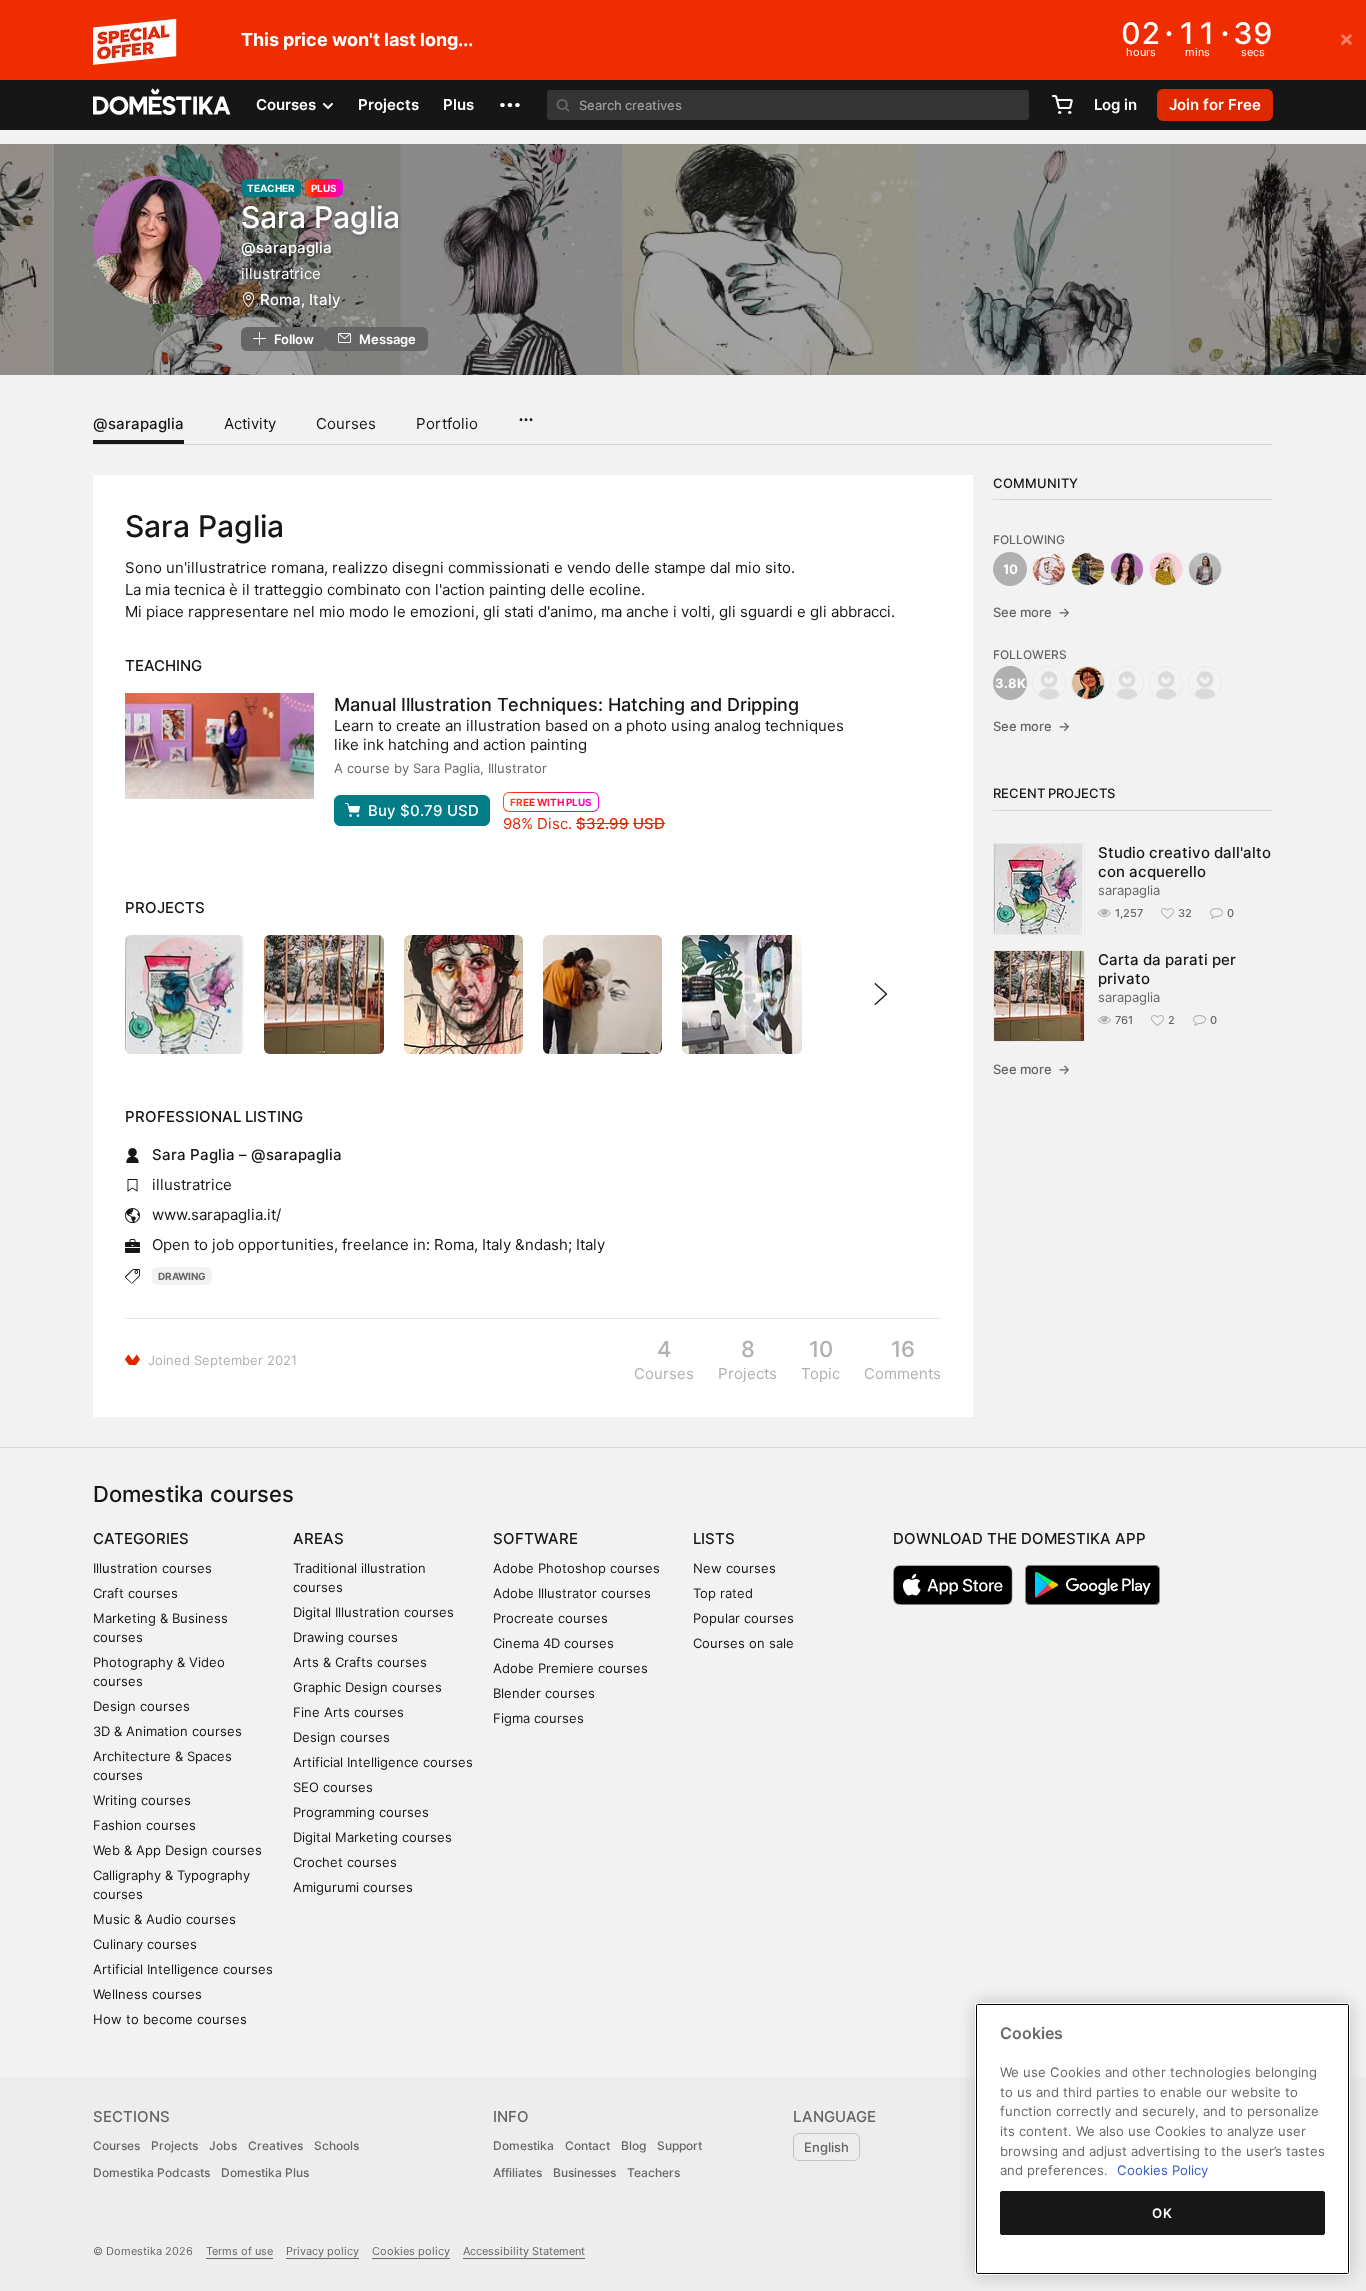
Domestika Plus (265, 2172)
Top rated (723, 1593)
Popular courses (743, 1618)
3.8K (1010, 683)
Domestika (523, 2145)
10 (1010, 569)
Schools (336, 2145)
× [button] (1346, 38)
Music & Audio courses (164, 1919)
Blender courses (544, 1693)
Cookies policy (411, 2251)
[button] (510, 105)
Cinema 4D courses (553, 1643)
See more (1031, 612)
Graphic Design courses (367, 1687)
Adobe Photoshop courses (576, 1568)
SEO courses (333, 1787)
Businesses (584, 2172)
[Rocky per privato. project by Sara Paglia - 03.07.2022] (463, 994)
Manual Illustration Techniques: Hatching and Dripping (566, 704)
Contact (587, 2145)
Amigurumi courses (353, 1887)
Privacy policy (322, 2251)
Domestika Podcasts (151, 2172)
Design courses (141, 1706)
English (826, 2147)
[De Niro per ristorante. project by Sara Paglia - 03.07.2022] (602, 994)
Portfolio (447, 423)
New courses (734, 1568)
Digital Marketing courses (372, 1837)
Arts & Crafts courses (360, 1662)
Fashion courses (144, 1825)
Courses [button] (288, 104)
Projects (388, 104)
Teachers (653, 2172)
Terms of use (239, 2251)
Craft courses (135, 1593)
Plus (458, 104)
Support (679, 2145)
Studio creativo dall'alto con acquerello (1184, 862)
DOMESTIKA (162, 105)
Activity (250, 423)
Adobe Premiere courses (570, 1668)
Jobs (223, 2145)
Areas (318, 1538)
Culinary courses (145, 1944)
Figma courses (538, 1718)
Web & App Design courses (177, 1850)
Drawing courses (345, 1637)
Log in (1115, 104)
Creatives (275, 2145)
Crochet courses (345, 1862)
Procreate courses (550, 1618)
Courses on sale (743, 1643)
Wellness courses (147, 1994)
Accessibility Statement (524, 2251)
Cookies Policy (1162, 2170)
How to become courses (170, 2019)
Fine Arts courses (348, 1712)
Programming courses (361, 1812)
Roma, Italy (300, 299)
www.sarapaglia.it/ (216, 1214)
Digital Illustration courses (373, 1612)
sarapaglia (1129, 890)
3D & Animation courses (167, 1731)
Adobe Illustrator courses (572, 1593)
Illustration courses (152, 1568)
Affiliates (517, 2172)
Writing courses (142, 1800)
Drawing (182, 1276)
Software (535, 1538)
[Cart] (1062, 105)
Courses (346, 423)
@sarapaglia (138, 423)
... (525, 413)
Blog (633, 2145)
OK (1162, 2213)
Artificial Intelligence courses (183, 1969)
